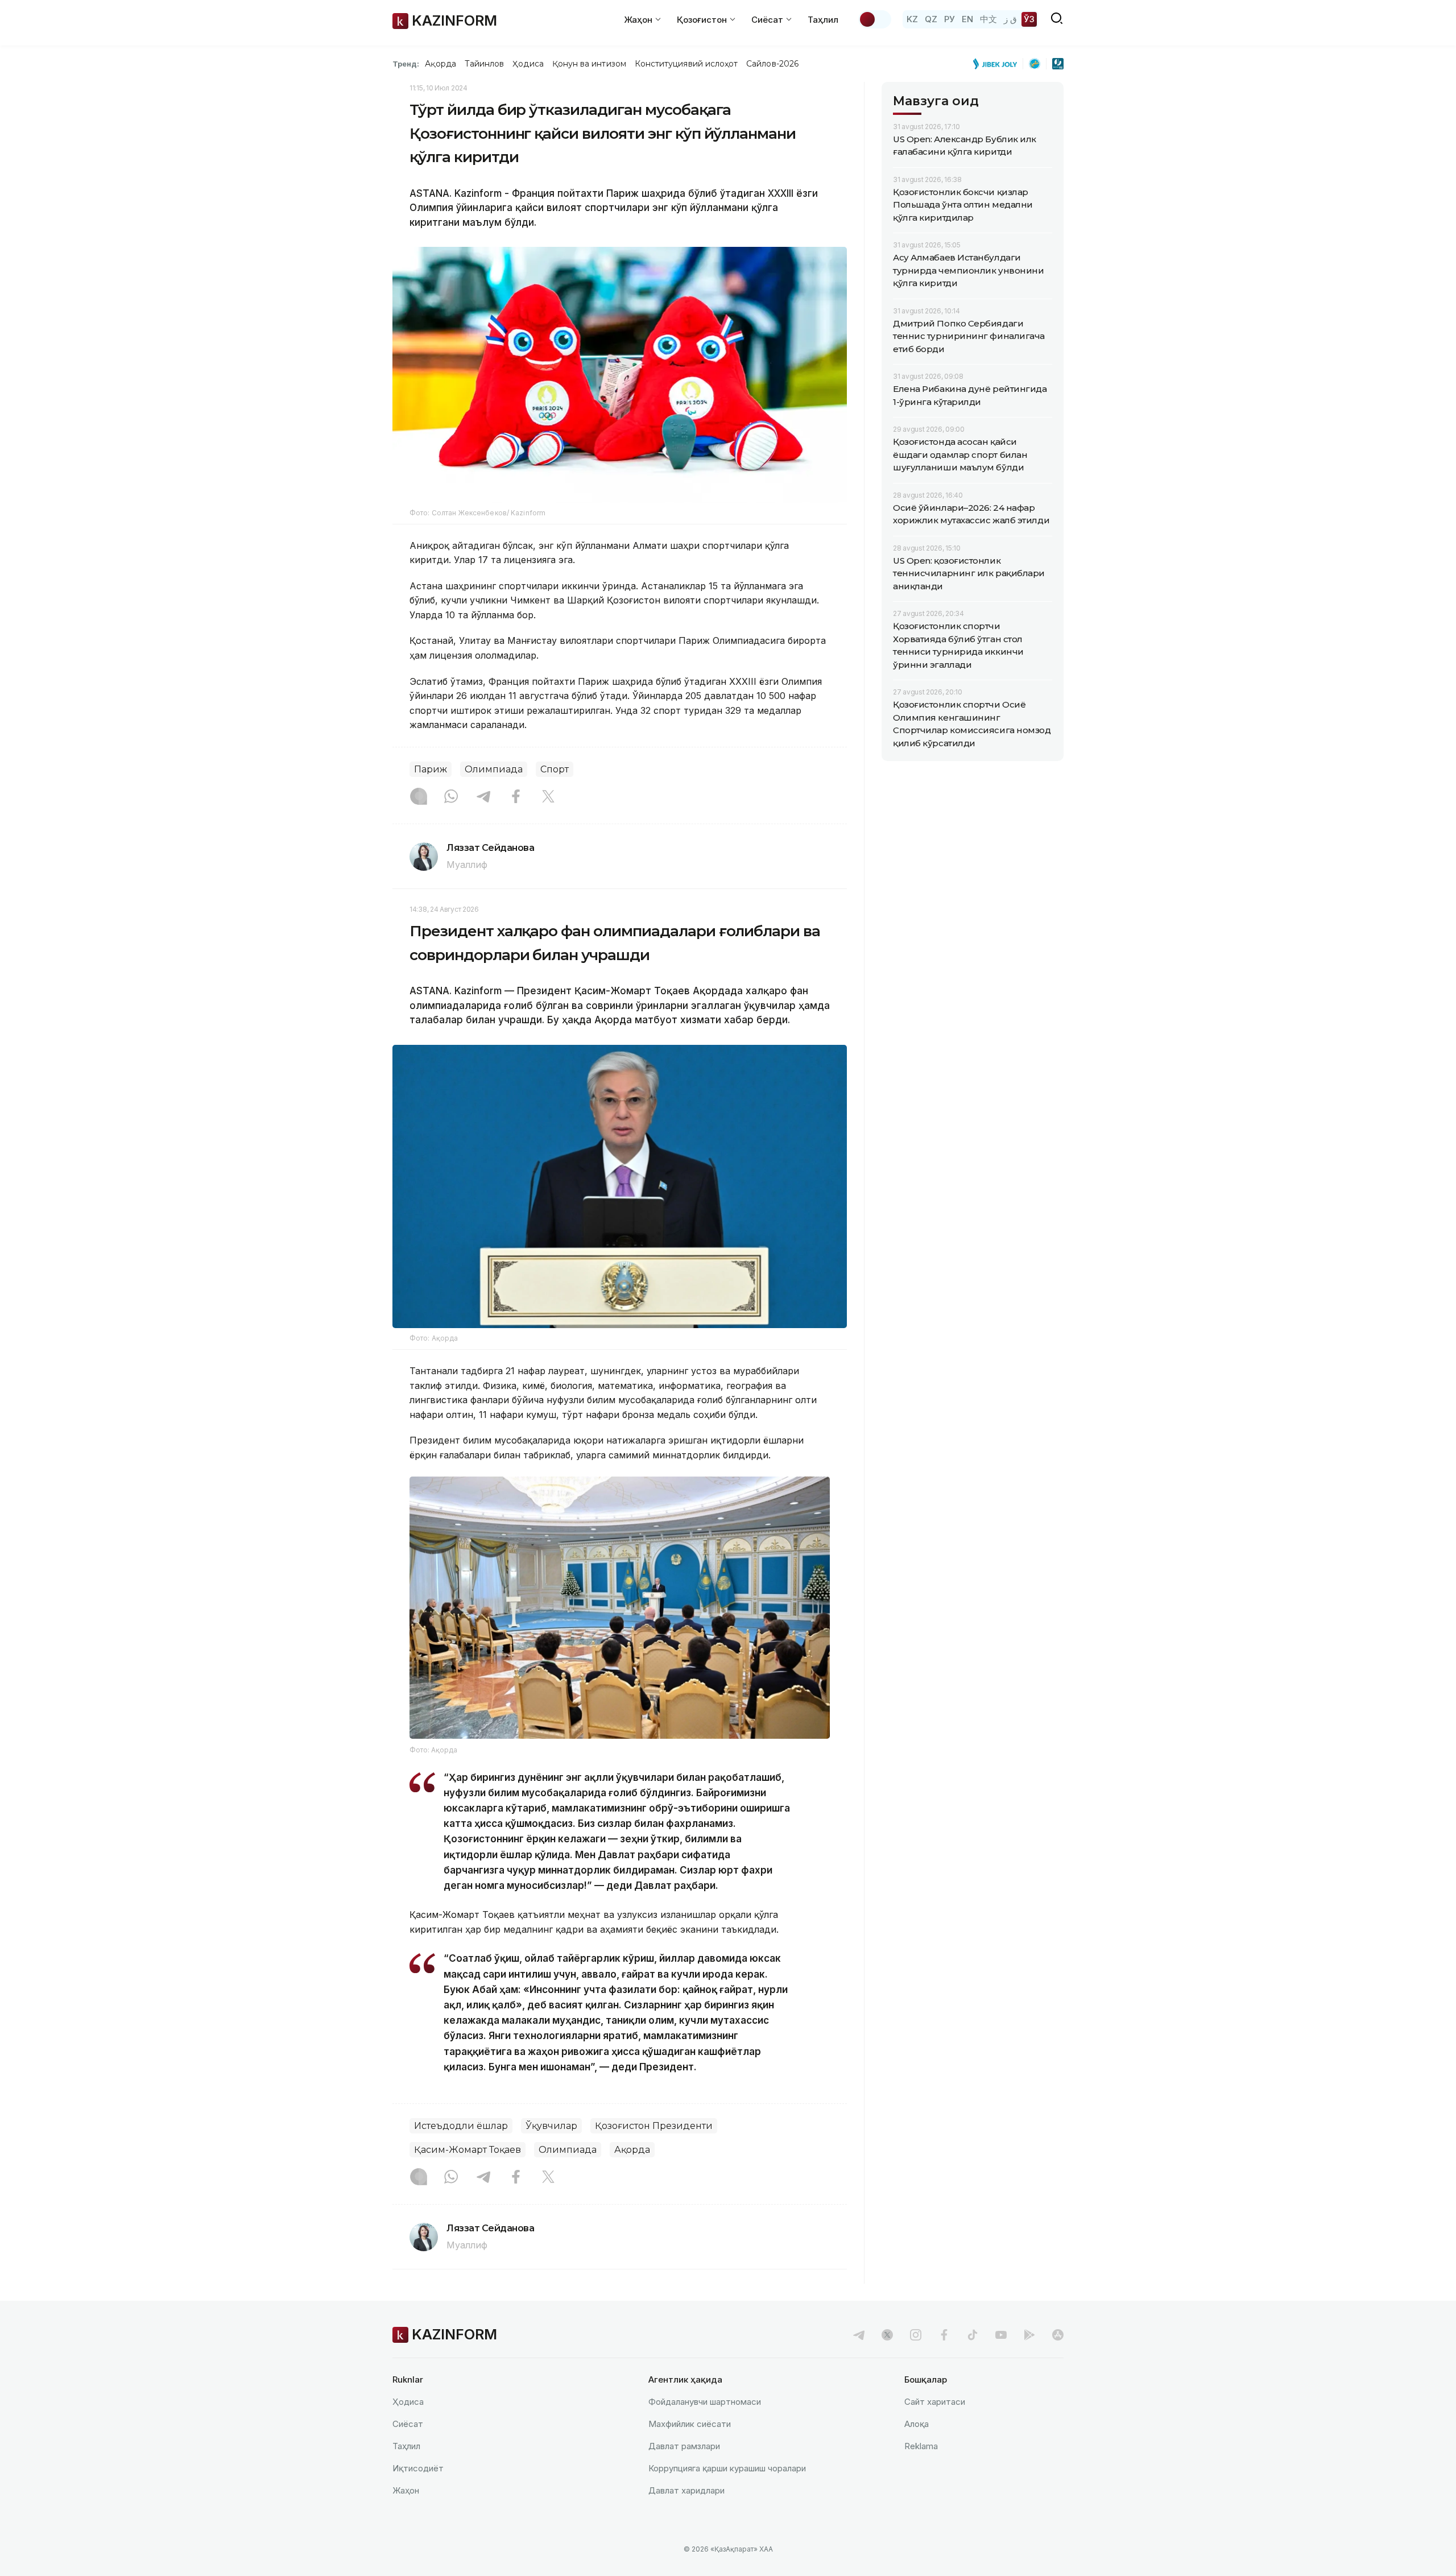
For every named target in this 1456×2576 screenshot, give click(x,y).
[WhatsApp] (451, 797)
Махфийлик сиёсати (690, 2424)
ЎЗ (1029, 19)
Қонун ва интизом (589, 64)
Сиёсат (408, 2424)
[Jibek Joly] (998, 64)
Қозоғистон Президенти (654, 2126)
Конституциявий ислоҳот (686, 64)
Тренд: (406, 64)
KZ (912, 19)
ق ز (1010, 19)
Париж (431, 769)
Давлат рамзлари (684, 2446)
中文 (988, 19)
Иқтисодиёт (418, 2468)
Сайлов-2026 (772, 64)
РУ (950, 19)
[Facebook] (516, 797)
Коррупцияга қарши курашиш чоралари (727, 2468)
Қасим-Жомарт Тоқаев (468, 2150)
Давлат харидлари (686, 2490)
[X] (548, 797)
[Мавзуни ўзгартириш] (875, 19)
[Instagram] (419, 797)
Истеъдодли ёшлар (461, 2126)
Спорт (555, 769)
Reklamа (921, 2446)
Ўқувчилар (551, 2126)
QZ (931, 19)
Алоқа (917, 2424)
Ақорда (440, 64)
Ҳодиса (528, 64)
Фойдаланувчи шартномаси (705, 2402)
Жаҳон (406, 2490)
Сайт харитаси (935, 2402)
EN (967, 19)
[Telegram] (483, 797)
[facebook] (944, 2335)
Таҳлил (823, 20)
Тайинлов (485, 64)
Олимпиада (494, 769)
